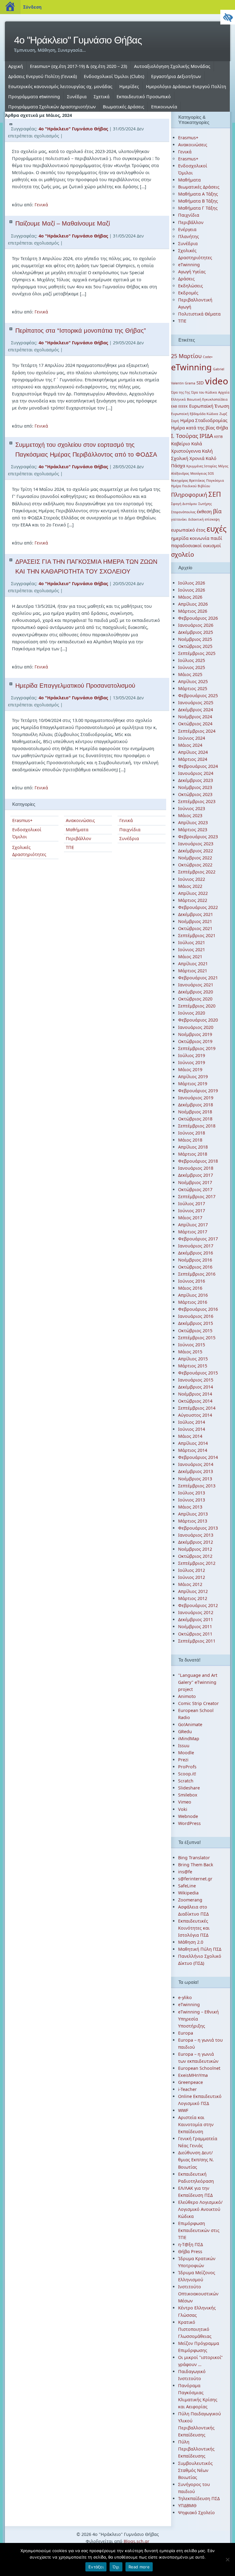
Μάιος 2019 (190, 1069)
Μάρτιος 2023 (193, 830)
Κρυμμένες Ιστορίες (202, 466)
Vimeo (185, 1802)
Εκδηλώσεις (190, 286)
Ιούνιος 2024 (192, 738)
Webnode (188, 1816)
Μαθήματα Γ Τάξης (198, 208)
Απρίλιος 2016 (193, 1295)
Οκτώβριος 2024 (195, 724)
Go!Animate (190, 1724)
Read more (139, 2567)
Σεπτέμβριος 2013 (197, 1486)
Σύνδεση (32, 7)
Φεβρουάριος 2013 (198, 1528)
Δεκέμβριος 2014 (196, 1387)
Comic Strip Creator (198, 1703)
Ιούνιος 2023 (192, 808)
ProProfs (187, 1767)
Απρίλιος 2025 (193, 681)
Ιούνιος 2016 (192, 1281)
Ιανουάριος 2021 (196, 985)
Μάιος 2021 (190, 957)
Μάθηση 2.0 (191, 1942)
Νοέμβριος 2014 (195, 1394)
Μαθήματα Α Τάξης (198, 194)
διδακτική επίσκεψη (204, 519)
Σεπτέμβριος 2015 (197, 1338)
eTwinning (189, 265)
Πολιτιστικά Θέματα (199, 314)
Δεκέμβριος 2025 (196, 632)
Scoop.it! (187, 1774)
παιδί (216, 538)
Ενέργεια (187, 229)
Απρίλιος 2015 (193, 1359)
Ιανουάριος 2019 (196, 1098)
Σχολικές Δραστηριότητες (29, 851)
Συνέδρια (77, 97)
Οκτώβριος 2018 (195, 1119)
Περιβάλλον (78, 838)
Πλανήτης (188, 236)
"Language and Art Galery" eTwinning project (198, 1682)
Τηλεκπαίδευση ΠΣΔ (199, 2498)
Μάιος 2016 (190, 1288)
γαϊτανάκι (179, 519)
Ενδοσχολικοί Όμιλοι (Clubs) (114, 76)
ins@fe (185, 1872)
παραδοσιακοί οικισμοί (196, 545)
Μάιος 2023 (190, 815)
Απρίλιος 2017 (193, 1225)
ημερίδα (180, 538)
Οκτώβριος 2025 (195, 646)
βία (217, 511)
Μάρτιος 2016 (193, 1302)
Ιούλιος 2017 (192, 1204)
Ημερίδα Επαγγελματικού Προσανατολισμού (75, 686)
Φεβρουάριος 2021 (198, 978)
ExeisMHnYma (193, 2075)
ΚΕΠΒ (218, 437)
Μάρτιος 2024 (193, 759)
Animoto (187, 1696)
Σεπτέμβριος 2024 (197, 731)
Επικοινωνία (164, 107)
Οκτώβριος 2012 (195, 1556)
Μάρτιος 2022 (193, 900)
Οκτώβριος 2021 (195, 928)
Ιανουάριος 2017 (196, 1246)
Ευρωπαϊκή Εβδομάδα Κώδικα (195, 414)
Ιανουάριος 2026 (196, 625)
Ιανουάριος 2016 (196, 1316)
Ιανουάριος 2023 (196, 844)
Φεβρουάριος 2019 (198, 1091)
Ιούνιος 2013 (192, 1500)
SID (200, 383)
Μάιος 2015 (190, 1352)
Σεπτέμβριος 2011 (197, 1641)
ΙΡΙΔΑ (206, 436)
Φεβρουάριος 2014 (198, 1457)
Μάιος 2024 (190, 745)
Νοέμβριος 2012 (195, 1549)
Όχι (116, 2567)
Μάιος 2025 (190, 674)
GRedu (185, 1731)
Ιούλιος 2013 (192, 1493)
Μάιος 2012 (190, 1584)
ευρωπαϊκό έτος (188, 530)
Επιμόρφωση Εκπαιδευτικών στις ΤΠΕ (199, 2230)
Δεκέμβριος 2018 (196, 1105)
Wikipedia (188, 1893)
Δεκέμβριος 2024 (196, 710)
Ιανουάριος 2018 (196, 1168)
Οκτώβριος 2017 (195, 1189)
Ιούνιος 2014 (192, 1429)
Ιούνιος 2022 (192, 879)
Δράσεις (186, 279)
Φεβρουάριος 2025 (198, 695)
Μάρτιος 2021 (193, 971)
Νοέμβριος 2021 (195, 921)
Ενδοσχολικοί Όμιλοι (27, 833)
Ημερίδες (129, 86)
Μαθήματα (77, 830)
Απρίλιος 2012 (193, 1591)
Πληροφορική (189, 495)
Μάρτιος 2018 (193, 1154)
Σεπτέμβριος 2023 (197, 801)
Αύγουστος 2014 (195, 1415)
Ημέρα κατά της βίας (193, 428)
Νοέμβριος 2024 (195, 717)
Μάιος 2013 (190, 1507)
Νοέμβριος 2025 (195, 639)
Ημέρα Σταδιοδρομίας (204, 420)
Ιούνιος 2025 (192, 667)
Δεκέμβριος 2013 (196, 1471)
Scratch (186, 1781)
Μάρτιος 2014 (193, 1450)
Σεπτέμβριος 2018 (197, 1126)
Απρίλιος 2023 (193, 823)
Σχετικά (102, 97)
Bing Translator (194, 1858)
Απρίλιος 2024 (193, 752)
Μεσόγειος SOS (202, 473)
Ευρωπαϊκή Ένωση (209, 406)
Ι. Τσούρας (185, 436)
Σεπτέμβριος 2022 (197, 872)
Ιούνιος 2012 (192, 1577)
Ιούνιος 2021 (192, 950)
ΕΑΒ (174, 406)
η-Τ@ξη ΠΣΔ (190, 2244)
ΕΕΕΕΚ (183, 406)
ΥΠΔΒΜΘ (187, 2505)
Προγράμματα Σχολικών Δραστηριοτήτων (52, 107)
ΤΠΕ (70, 847)
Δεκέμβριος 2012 (196, 1542)
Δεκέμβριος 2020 (196, 992)
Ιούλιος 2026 (192, 583)
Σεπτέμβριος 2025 (197, 653)
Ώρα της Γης (181, 392)
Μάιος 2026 (190, 597)
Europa (186, 2033)
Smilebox (188, 1795)
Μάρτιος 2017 (193, 1232)
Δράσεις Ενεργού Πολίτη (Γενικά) (43, 76)
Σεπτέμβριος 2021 (197, 935)
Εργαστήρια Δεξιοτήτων (176, 76)
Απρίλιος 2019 (193, 1077)
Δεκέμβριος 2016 (196, 1253)
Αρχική (16, 66)
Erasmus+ (22, 820)
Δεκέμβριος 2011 (196, 1619)
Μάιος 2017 (190, 1218)
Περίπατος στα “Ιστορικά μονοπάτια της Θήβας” (81, 331)
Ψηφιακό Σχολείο (196, 2512)
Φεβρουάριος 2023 (198, 837)
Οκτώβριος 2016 (195, 1267)
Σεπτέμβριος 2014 (197, 1408)
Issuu (184, 1746)
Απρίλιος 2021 (193, 964)
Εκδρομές (188, 293)
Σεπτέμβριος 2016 (197, 1274)
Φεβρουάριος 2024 (198, 766)
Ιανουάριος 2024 (196, 773)
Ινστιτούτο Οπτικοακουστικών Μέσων (198, 2294)
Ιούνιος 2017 (192, 1211)
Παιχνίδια (130, 830)
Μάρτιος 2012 (193, 1598)
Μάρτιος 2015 (193, 1366)
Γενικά (41, 205)
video (217, 381)
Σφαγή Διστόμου (184, 504)
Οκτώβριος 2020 (195, 999)
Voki (183, 1809)
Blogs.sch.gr (136, 2541)
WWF (183, 2110)
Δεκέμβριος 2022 (196, 851)
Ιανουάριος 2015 (196, 1380)
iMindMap (189, 1739)
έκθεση (204, 511)
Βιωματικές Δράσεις (123, 107)
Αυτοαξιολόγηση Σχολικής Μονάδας (172, 66)
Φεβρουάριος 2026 (198, 618)
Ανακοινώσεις (80, 820)
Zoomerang (190, 1900)
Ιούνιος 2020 (192, 1013)
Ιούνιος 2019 (192, 1062)
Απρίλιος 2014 (193, 1443)
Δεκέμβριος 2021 (196, 914)
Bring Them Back (196, 1865)
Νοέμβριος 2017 (195, 1182)
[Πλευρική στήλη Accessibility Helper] (228, 17)
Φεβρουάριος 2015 (198, 1373)
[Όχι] (227, 2559)
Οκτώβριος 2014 (195, 1401)
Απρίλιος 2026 (193, 604)
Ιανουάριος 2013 (196, 1535)
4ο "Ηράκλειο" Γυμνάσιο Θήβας (78, 40)
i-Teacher (187, 2089)
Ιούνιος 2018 (192, 1133)
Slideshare (189, 1788)
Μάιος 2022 (190, 886)
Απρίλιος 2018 (193, 1147)
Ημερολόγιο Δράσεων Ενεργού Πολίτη (186, 86)
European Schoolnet (199, 2068)
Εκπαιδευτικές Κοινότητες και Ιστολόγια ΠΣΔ (194, 1928)
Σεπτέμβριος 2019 (197, 1048)
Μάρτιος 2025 (193, 688)
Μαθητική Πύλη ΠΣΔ (200, 1949)
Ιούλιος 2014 (192, 1422)
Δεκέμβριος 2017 (196, 1175)
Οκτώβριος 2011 (195, 1634)
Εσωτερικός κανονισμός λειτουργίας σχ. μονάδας (60, 86)
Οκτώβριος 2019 (195, 1041)
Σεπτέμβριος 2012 (197, 1563)
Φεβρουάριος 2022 (198, 907)
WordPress (189, 1823)
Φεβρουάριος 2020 (198, 1020)
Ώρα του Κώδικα (204, 392)
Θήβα (222, 428)
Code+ (208, 357)
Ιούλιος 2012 (192, 1570)
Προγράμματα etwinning (34, 97)
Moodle (186, 1753)
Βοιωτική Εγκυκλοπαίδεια (207, 399)
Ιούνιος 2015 (192, 1345)
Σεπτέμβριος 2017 (197, 1196)
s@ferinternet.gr (195, 1879)
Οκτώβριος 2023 (195, 794)
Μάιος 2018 (190, 1140)
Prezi (183, 1760)
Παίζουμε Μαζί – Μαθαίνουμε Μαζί (63, 223)
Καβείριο (181, 443)
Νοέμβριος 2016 (195, 1260)
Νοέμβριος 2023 (195, 787)
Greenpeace (190, 2082)
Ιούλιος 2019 (192, 1055)
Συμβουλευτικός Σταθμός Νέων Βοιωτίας (195, 2470)
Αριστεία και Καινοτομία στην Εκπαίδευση (196, 2124)
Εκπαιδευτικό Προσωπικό (144, 97)
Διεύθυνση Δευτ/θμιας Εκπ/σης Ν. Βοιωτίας (196, 2160)
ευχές (216, 529)
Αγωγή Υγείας (192, 272)
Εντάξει (96, 2567)
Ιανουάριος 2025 (196, 703)
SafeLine (187, 1886)
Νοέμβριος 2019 (195, 1034)
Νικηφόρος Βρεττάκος (188, 480)
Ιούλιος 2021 (192, 942)
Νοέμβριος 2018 (195, 1112)
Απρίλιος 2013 (193, 1514)
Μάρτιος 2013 (193, 1521)
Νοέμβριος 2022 (195, 858)
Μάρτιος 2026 (193, 611)
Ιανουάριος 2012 (196, 1612)
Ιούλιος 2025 (192, 660)
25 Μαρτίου (186, 356)
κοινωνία (200, 538)
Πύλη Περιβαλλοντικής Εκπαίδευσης (196, 2449)
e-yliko (185, 1997)
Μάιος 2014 (190, 1436)
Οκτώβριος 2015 (195, 1331)
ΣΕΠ (215, 494)
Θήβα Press (190, 2251)
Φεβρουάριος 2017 (198, 1239)
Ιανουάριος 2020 (196, 1027)
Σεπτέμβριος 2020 (197, 1006)
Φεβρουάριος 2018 (198, 1161)
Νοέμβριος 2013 (195, 1479)
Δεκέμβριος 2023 (196, 780)
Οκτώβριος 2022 (195, 865)
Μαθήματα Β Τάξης (198, 201)
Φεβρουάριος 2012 (198, 1605)
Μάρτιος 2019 (193, 1084)
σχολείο (183, 554)
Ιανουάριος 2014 (196, 1464)
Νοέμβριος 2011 (195, 1626)
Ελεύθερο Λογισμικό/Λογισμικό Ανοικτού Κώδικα (200, 2209)
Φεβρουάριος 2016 (198, 1309)
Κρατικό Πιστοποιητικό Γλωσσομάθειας (195, 2329)
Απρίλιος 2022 (193, 893)
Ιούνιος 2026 (192, 590)
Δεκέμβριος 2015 (196, 1323)
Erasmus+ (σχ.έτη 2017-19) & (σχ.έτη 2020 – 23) (78, 66)
